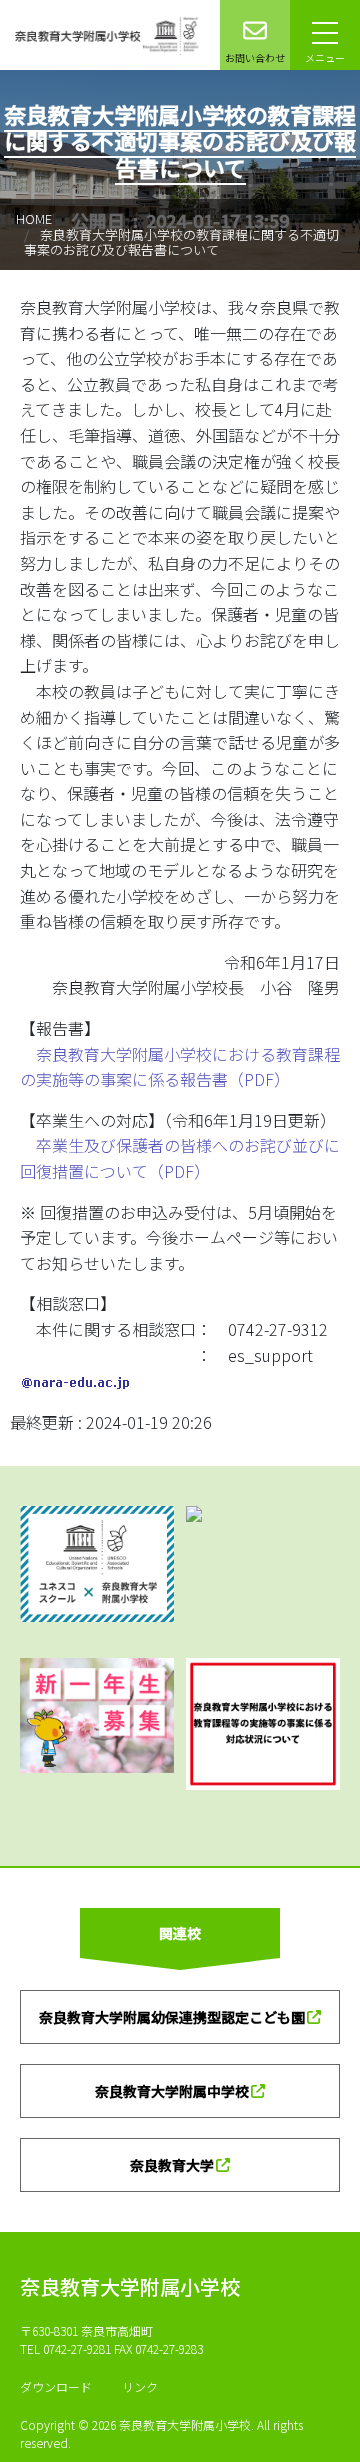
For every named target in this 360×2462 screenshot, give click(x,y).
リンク (140, 2386)
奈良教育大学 (172, 2165)
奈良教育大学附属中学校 (172, 2091)
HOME (34, 218)
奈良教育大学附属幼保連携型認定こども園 (172, 2017)
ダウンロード (56, 2386)
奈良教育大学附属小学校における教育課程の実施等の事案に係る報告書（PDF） (180, 1067)
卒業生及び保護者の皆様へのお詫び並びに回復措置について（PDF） (180, 1158)
